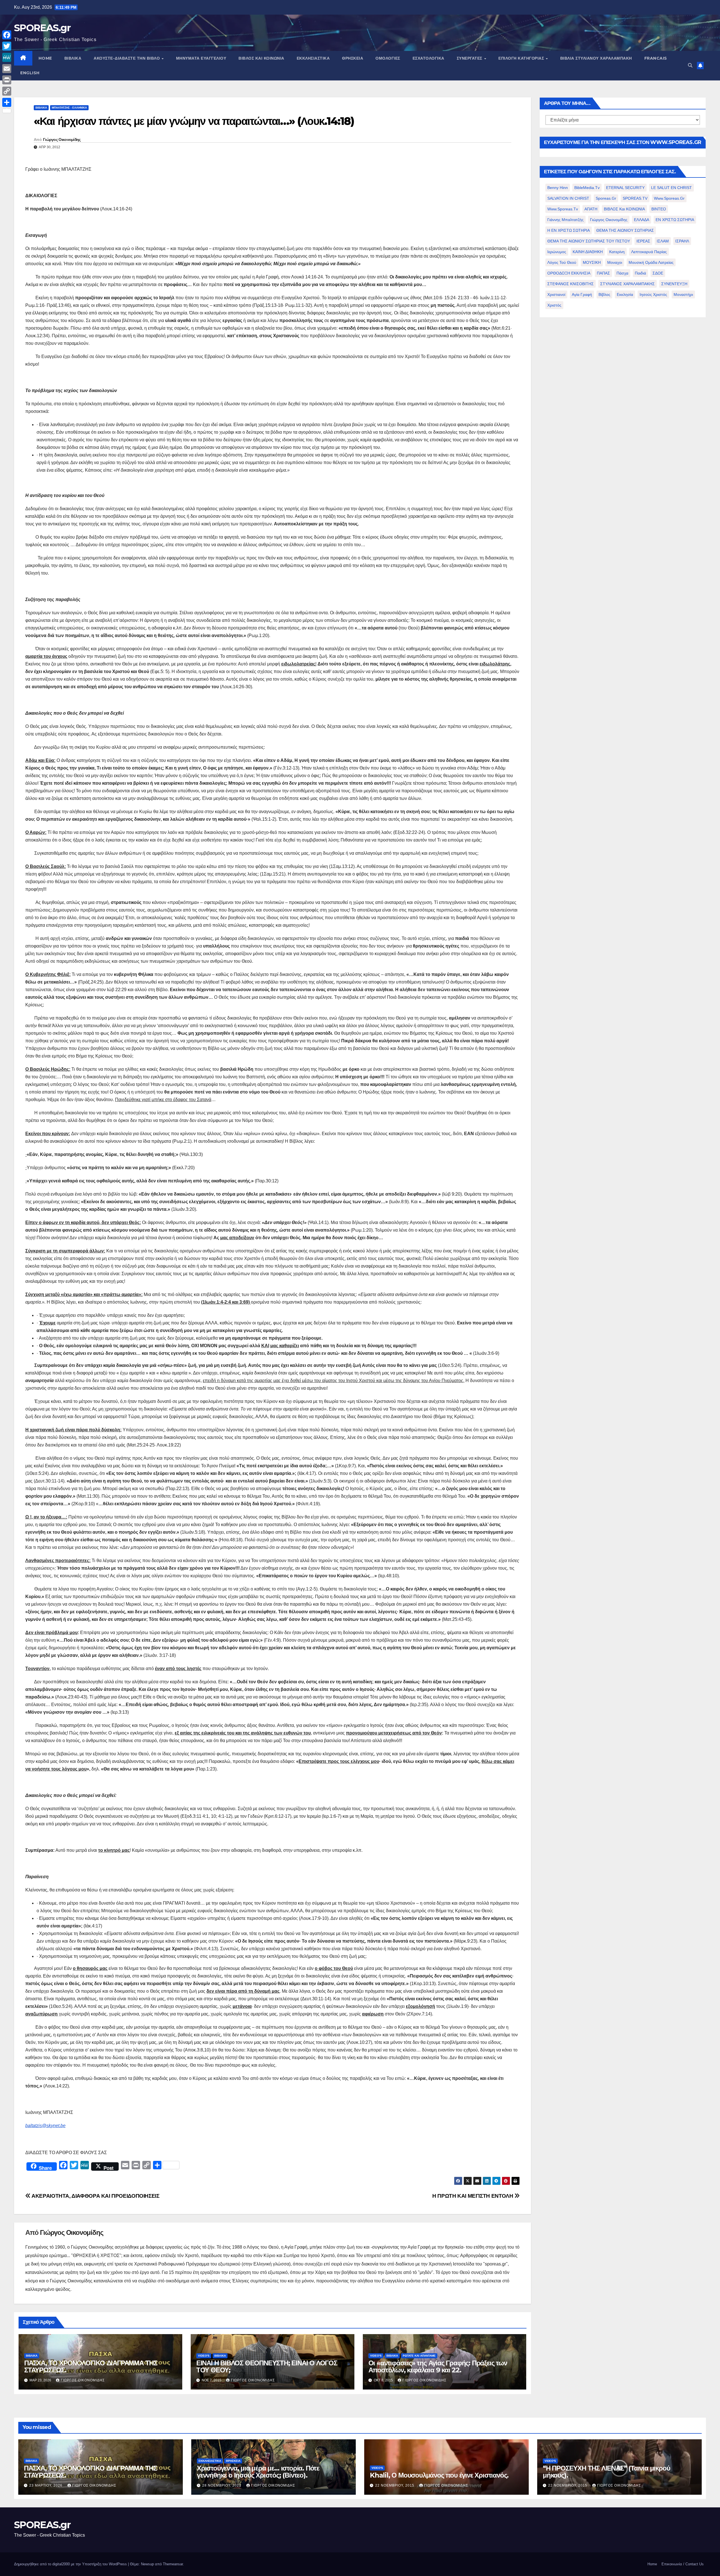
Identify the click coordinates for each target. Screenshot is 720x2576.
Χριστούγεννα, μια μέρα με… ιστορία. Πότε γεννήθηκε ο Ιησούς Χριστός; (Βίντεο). (258, 2472)
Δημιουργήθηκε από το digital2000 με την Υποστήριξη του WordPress (71, 2564)
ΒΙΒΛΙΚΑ (73, 58)
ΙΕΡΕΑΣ (643, 241)
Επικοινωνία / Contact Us (683, 2564)
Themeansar (173, 2564)
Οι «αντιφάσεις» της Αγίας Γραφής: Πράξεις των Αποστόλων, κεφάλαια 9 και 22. (438, 2366)
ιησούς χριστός (653, 294)
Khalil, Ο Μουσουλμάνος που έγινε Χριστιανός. (439, 2475)
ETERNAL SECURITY (625, 188)
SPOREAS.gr (42, 28)
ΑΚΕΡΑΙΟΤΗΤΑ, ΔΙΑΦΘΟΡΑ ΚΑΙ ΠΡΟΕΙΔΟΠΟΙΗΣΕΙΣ (95, 2196)
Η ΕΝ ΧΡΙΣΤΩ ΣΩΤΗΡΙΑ (569, 230)
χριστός (554, 305)
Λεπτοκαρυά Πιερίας (649, 252)
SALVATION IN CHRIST (568, 198)
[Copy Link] (7, 91)
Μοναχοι (615, 262)
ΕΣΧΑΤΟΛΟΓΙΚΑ (428, 58)
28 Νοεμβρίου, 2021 (222, 2485)
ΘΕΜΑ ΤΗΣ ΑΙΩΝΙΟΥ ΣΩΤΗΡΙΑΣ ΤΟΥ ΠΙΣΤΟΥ (589, 241)
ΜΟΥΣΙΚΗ (592, 262)
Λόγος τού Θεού (562, 262)
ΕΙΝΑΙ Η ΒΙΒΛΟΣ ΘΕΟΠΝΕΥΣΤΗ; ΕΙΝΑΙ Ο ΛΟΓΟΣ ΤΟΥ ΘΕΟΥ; (267, 2366)
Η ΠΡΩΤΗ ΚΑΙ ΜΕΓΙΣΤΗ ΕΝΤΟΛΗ (473, 2196)
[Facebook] (7, 35)
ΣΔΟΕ (658, 273)
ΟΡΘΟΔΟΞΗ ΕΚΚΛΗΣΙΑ (569, 273)
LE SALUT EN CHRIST (671, 188)
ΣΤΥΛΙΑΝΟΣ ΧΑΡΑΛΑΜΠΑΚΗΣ (627, 284)
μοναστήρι (683, 294)
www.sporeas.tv (563, 209)
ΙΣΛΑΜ (663, 241)
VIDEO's (204, 2356)
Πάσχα (622, 273)
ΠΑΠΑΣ (603, 273)
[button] (690, 65)
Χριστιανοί (556, 294)
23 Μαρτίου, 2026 (46, 2485)
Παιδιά (640, 273)
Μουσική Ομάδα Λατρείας (651, 262)
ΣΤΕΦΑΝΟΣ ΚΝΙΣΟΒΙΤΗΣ (571, 284)
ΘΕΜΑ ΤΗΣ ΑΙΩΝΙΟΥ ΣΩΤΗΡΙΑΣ (625, 230)
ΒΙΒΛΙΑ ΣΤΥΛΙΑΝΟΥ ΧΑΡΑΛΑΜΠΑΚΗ (596, 58)
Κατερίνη (617, 252)
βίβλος (604, 294)
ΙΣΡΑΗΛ (682, 241)
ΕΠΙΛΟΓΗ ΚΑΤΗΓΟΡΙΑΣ (522, 58)
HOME (45, 58)
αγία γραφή (582, 294)
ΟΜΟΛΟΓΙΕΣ (388, 58)
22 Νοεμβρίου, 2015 (395, 2485)
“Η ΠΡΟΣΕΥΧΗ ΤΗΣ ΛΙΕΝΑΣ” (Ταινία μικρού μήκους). (606, 2472)
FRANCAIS (656, 58)
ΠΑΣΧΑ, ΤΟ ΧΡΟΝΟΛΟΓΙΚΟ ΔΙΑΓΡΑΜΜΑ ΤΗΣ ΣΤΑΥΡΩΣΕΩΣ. (91, 2366)
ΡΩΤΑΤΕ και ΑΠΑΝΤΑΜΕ (419, 2356)
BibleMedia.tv (587, 188)
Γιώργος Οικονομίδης (62, 140)
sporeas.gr (606, 198)
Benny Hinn (558, 188)
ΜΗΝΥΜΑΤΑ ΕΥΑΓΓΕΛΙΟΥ (201, 58)
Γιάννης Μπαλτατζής (565, 220)
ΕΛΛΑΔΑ (642, 220)
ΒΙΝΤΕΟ (659, 209)
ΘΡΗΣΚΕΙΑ (353, 58)
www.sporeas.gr (669, 198)
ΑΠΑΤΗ (591, 209)
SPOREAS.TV (635, 198)
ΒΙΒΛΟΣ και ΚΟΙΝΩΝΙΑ (261, 58)
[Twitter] (7, 46)
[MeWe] (7, 57)
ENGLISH (30, 73)
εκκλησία (625, 294)
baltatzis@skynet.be (45, 2126)
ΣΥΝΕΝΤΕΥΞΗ (674, 284)
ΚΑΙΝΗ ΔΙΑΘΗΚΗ (588, 252)
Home (652, 2564)
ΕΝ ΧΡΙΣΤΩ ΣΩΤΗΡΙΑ (675, 220)
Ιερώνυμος (557, 252)
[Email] (7, 69)
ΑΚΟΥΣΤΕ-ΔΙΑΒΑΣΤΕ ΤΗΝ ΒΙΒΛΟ (127, 58)
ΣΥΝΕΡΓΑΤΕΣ (470, 58)
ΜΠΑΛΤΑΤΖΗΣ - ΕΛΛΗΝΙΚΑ (69, 108)
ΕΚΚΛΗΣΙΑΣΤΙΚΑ (313, 58)
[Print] (7, 80)
